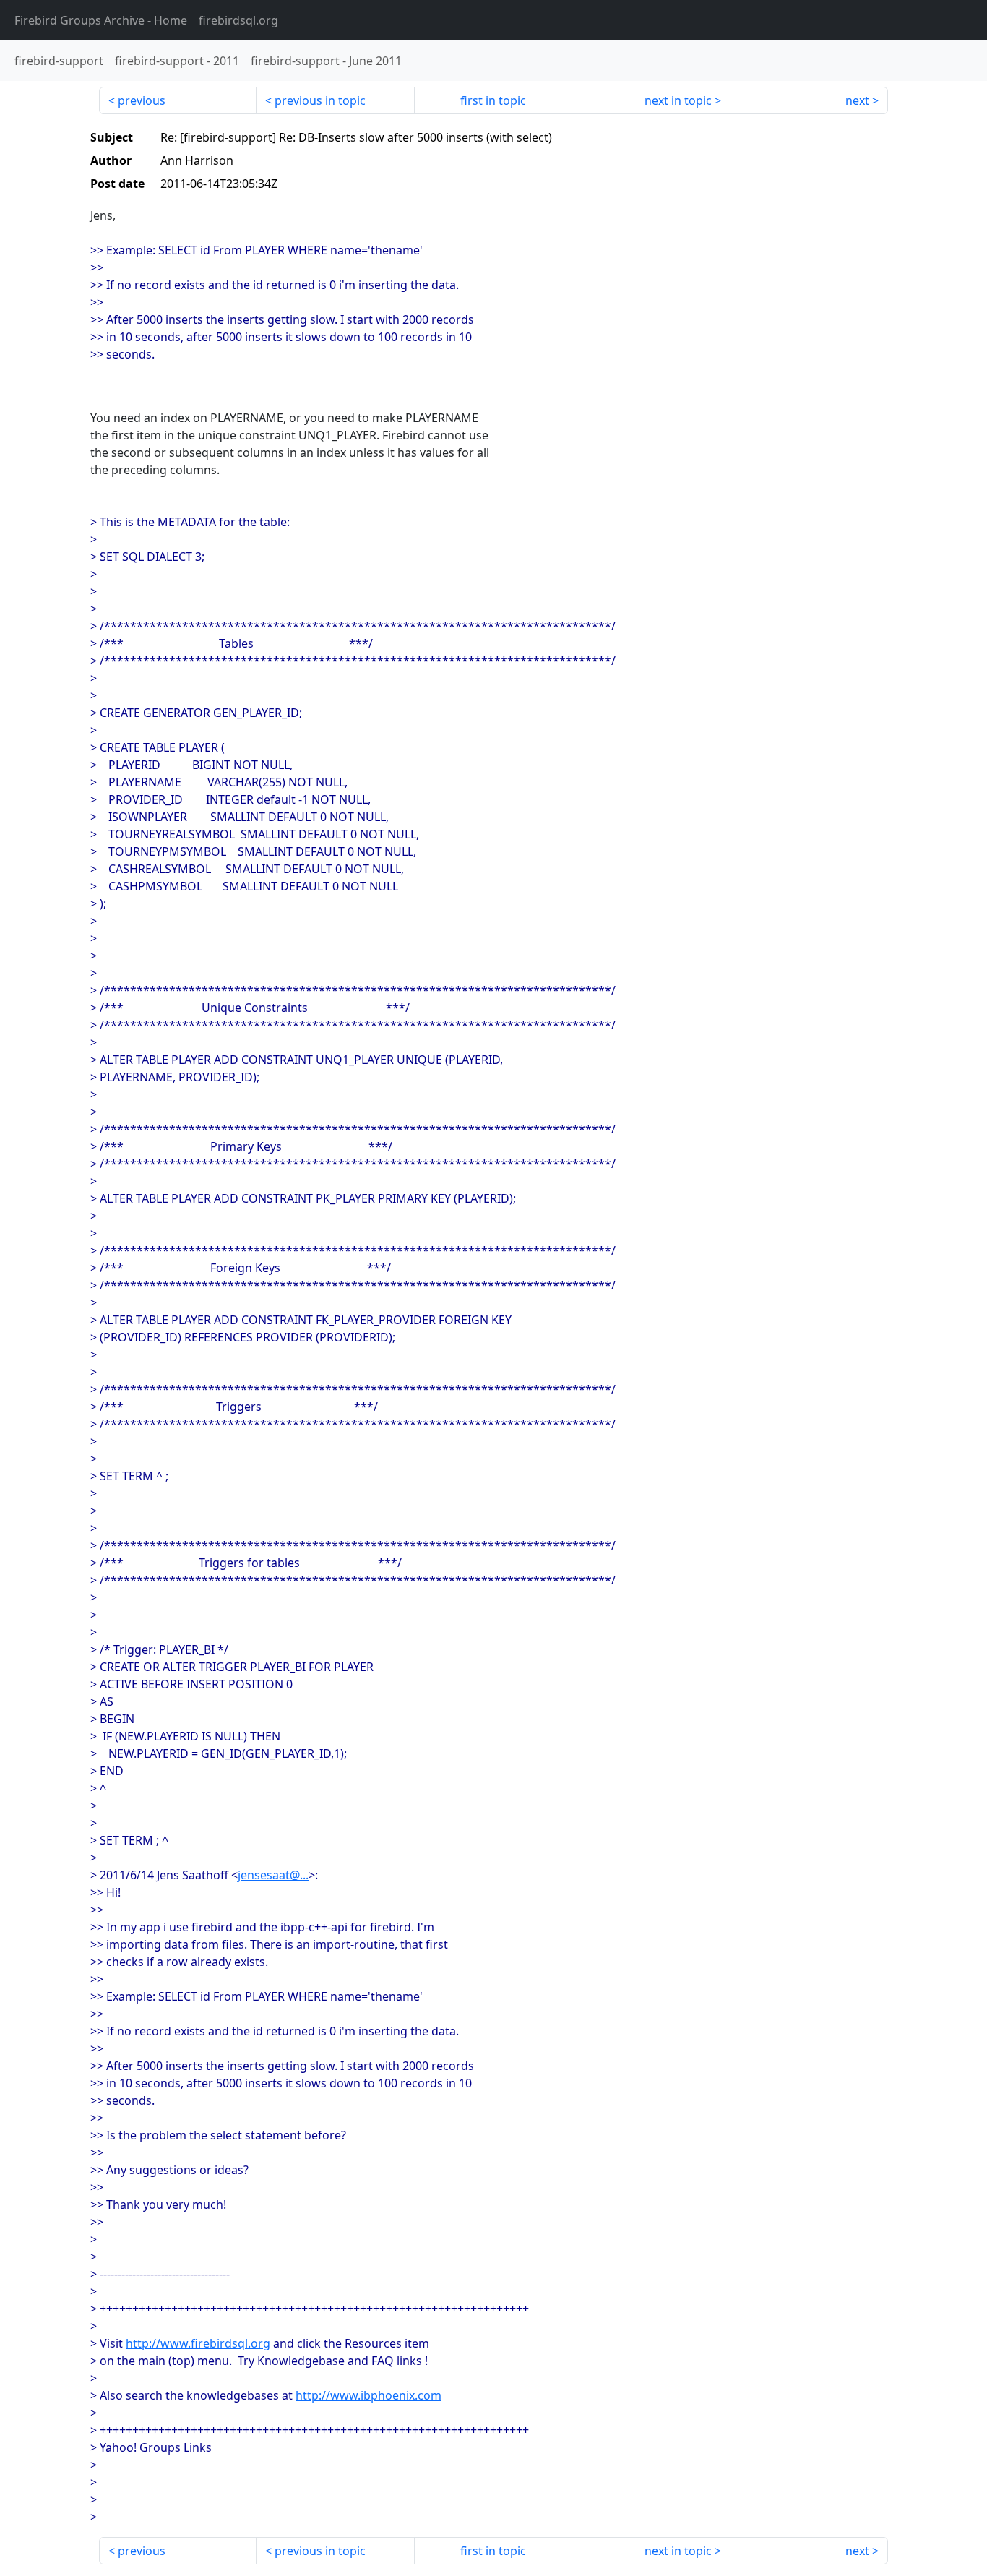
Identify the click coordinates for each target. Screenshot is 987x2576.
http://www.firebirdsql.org (198, 2343)
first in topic (493, 100)
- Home (101, 20)
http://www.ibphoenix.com (368, 2395)
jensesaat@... (273, 1875)
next (857, 100)
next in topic (678, 100)
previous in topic (320, 100)
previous (142, 100)
